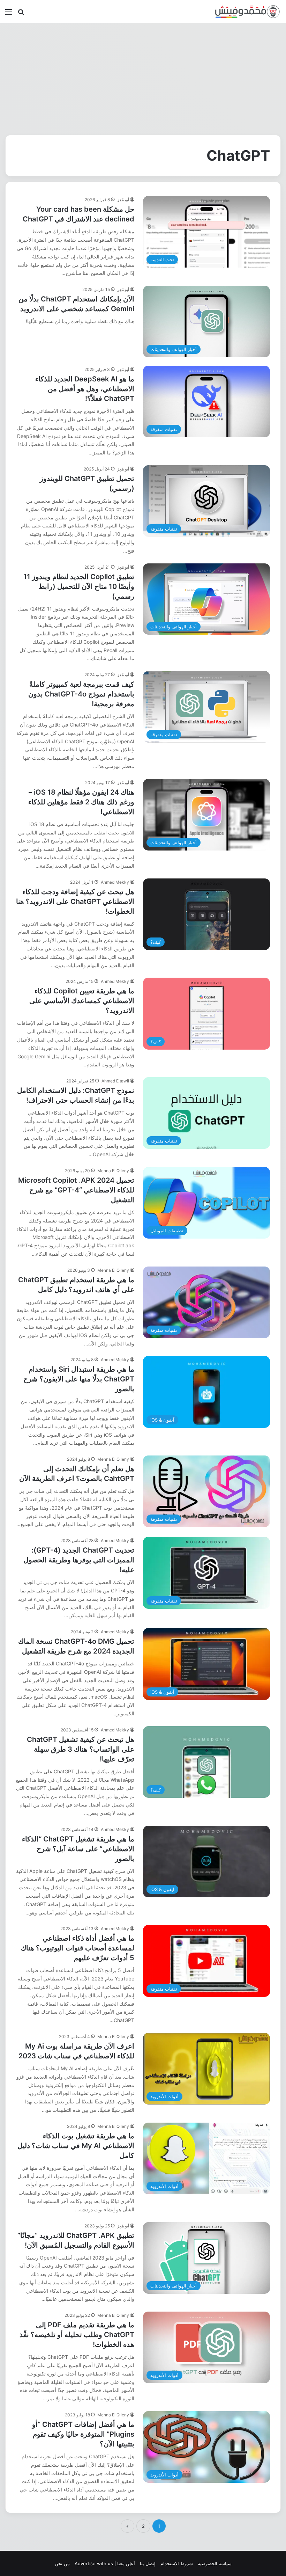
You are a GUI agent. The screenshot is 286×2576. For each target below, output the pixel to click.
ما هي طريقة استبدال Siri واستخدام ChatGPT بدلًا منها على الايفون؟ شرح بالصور (79, 1379)
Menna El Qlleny (113, 1171)
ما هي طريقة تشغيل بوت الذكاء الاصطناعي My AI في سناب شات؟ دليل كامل (76, 2146)
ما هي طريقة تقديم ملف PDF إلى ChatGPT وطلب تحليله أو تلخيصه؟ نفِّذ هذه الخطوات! (77, 2335)
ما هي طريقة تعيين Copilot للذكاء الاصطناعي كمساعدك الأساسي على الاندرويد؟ (82, 1001)
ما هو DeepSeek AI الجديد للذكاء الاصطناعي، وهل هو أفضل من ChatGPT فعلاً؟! (85, 389)
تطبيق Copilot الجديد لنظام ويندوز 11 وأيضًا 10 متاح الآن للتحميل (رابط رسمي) (79, 586)
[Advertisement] (143, 79)
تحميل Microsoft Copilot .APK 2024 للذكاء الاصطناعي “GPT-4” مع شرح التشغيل (76, 1190)
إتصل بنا (148, 2563)
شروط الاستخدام (177, 2563)
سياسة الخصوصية (215, 2563)
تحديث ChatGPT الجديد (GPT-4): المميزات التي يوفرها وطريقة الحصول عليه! (79, 1560)
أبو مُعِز (123, 200)
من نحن (62, 2563)
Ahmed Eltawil (115, 1081)
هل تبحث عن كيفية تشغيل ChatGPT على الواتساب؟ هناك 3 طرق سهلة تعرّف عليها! (81, 1749)
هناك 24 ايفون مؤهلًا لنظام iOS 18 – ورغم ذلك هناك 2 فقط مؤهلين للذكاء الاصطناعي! (81, 802)
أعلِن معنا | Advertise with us (105, 2563)
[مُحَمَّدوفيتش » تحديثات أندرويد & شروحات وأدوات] (248, 12)
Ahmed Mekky (115, 882)
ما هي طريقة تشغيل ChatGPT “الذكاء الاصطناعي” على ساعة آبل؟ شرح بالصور (78, 1849)
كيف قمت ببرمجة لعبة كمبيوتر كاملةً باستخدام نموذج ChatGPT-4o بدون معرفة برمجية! (81, 694)
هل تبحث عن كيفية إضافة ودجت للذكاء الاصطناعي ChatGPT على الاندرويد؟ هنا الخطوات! (75, 902)
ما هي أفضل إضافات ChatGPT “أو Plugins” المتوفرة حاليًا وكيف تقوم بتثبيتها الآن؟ (83, 2434)
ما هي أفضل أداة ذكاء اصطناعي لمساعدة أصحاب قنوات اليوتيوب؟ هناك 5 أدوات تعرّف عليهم (77, 1948)
